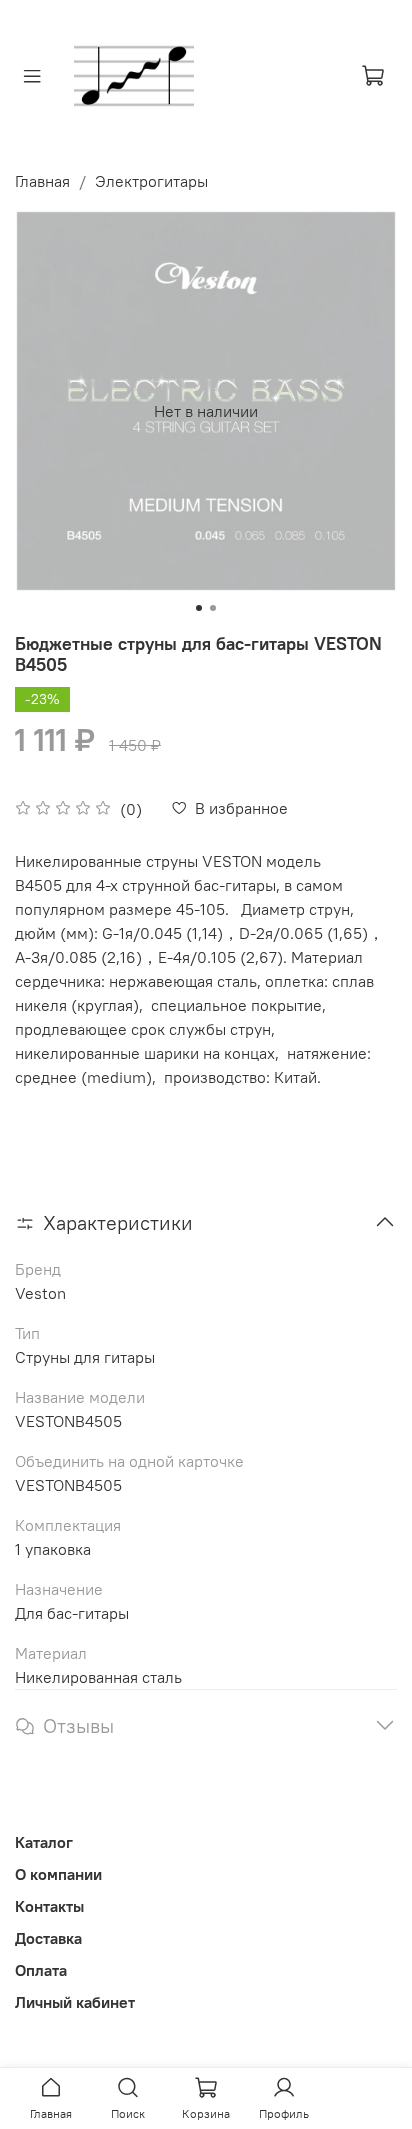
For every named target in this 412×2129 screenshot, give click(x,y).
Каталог (44, 1842)
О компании (58, 1874)
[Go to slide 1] (199, 608)
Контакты (49, 1906)
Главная (42, 181)
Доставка (48, 1938)
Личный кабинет (75, 2002)
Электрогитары (151, 181)
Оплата (41, 1970)
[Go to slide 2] (213, 608)
